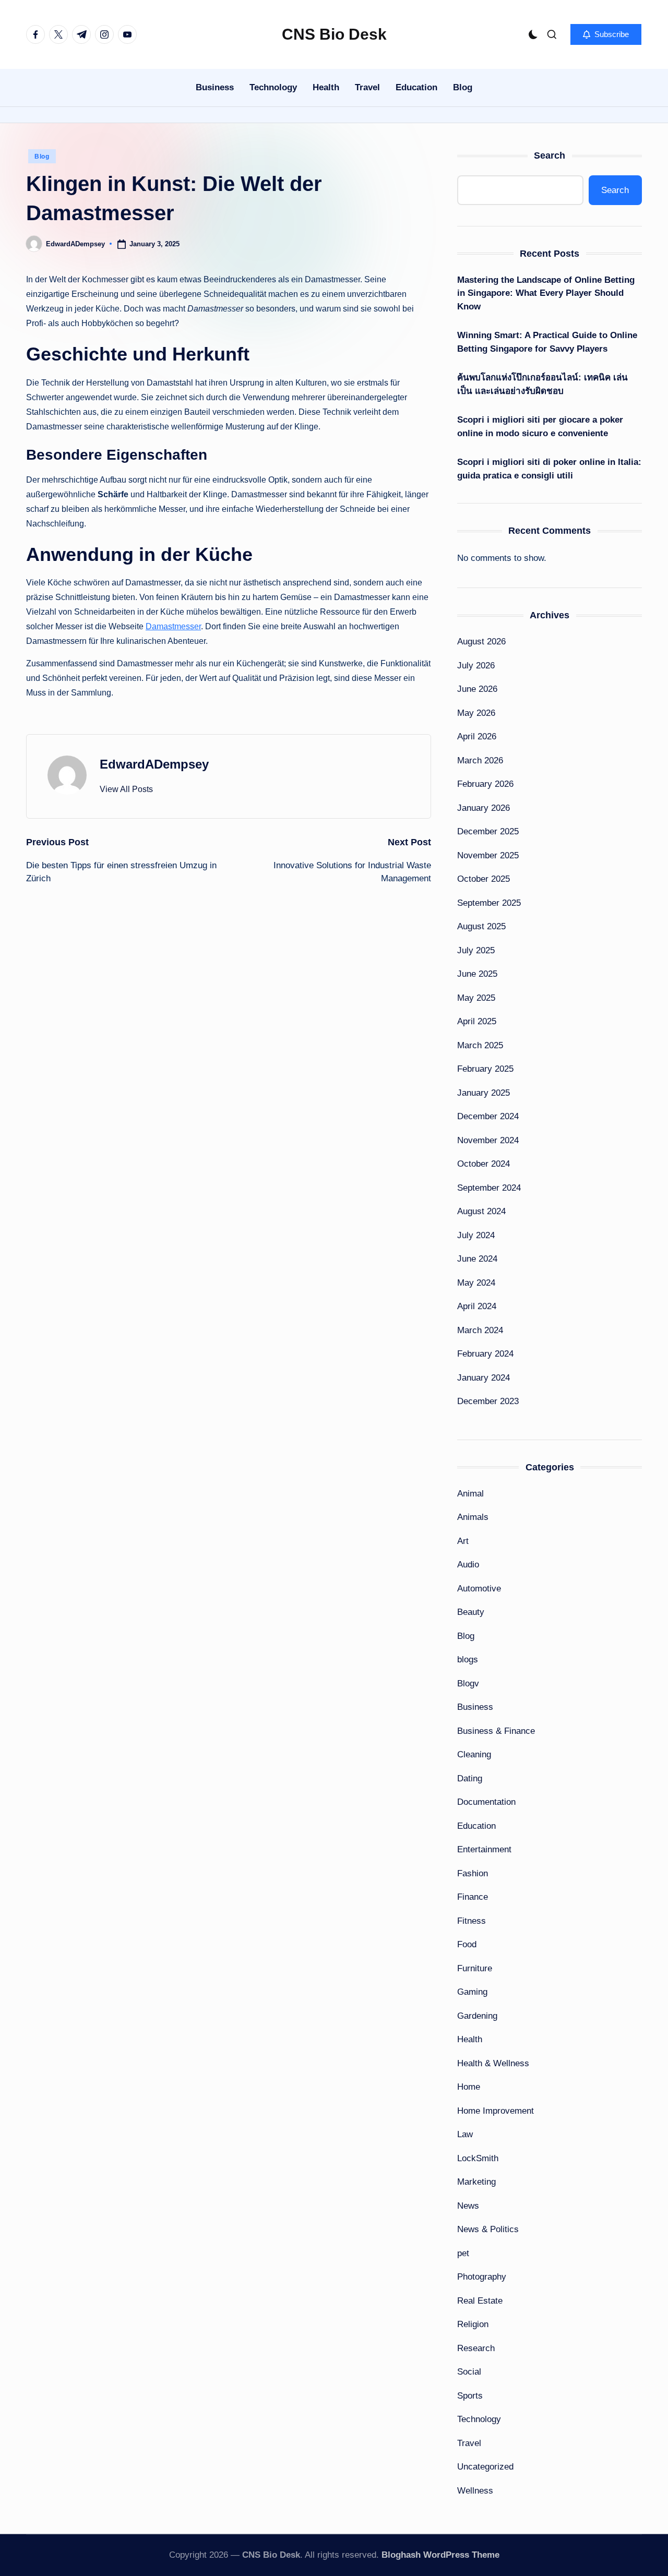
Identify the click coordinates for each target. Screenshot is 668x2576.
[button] (606, 34)
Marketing (476, 2182)
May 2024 (476, 1283)
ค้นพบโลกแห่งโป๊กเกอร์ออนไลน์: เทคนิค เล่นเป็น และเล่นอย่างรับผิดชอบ (542, 384)
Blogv (468, 1684)
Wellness (475, 2491)
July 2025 (476, 950)
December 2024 (488, 1116)
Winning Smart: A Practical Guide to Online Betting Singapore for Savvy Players (547, 342)
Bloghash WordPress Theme (440, 2555)
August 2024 (481, 1211)
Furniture (475, 1968)
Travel (469, 2443)
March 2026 (480, 760)
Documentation (486, 1802)
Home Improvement (496, 2111)
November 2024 (488, 1140)
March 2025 (480, 1045)
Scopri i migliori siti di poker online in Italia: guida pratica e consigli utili (549, 469)
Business (475, 1707)
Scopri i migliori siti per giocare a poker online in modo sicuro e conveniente (540, 427)
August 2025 (481, 926)
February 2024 (485, 1354)
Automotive (479, 1589)
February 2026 (485, 784)
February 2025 (485, 1069)
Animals (473, 1517)
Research (476, 2348)
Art (463, 1541)
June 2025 (477, 974)
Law (465, 2134)
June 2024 (477, 1259)
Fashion (473, 1873)
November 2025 (488, 855)
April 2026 (477, 736)
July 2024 (476, 1235)
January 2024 (484, 1378)
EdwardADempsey (154, 764)
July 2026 (476, 666)
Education (476, 1826)
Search (550, 155)
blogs (468, 1660)
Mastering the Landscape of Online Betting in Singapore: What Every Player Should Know (546, 293)
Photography (482, 2277)
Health (470, 2039)
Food (467, 1944)
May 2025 (476, 998)
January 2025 (484, 1093)
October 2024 (484, 1164)
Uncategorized (485, 2467)
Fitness (472, 1921)
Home (469, 2087)
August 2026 (481, 642)
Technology (479, 2419)
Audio (468, 1565)
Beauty (471, 1612)
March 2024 (480, 1330)
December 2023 (488, 1401)
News (468, 2206)
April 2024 (477, 1306)
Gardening (477, 2016)
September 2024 (489, 1188)
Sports (470, 2396)
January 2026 (484, 808)
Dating (470, 1778)
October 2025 (484, 879)
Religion (473, 2324)
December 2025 (488, 831)
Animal (470, 1494)
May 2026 (476, 713)
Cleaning (474, 1754)
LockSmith (478, 2158)
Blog (42, 157)
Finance (473, 1897)
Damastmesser (173, 626)
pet (463, 2253)
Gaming (472, 1992)
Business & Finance (496, 1731)
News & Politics (488, 2229)
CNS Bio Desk (334, 34)
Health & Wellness (493, 2063)
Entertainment (484, 1849)
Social (469, 2372)
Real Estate (480, 2301)
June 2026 (477, 689)
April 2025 (477, 1021)
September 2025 (489, 903)
